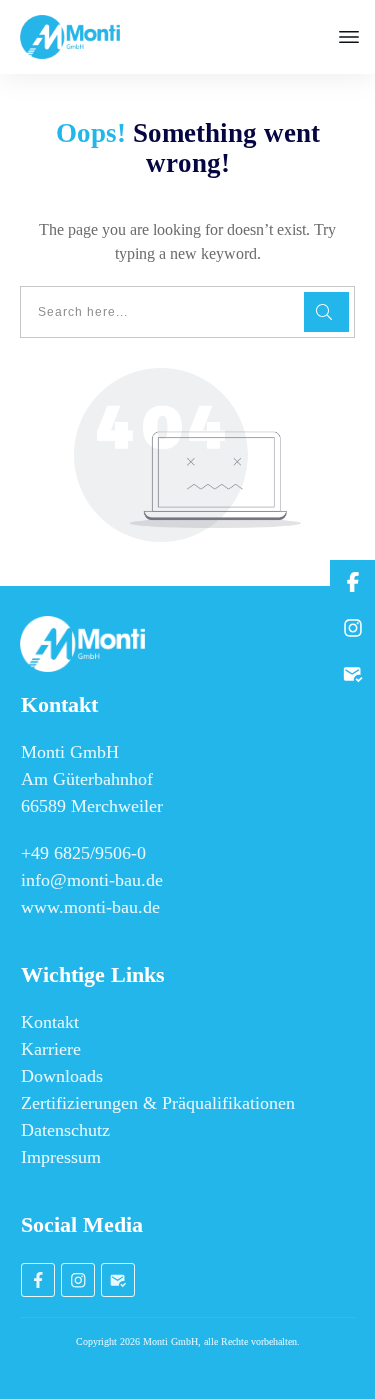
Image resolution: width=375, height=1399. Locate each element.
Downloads (62, 1076)
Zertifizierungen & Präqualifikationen (158, 1103)
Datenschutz (65, 1130)
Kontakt (50, 1022)
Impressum (61, 1157)
